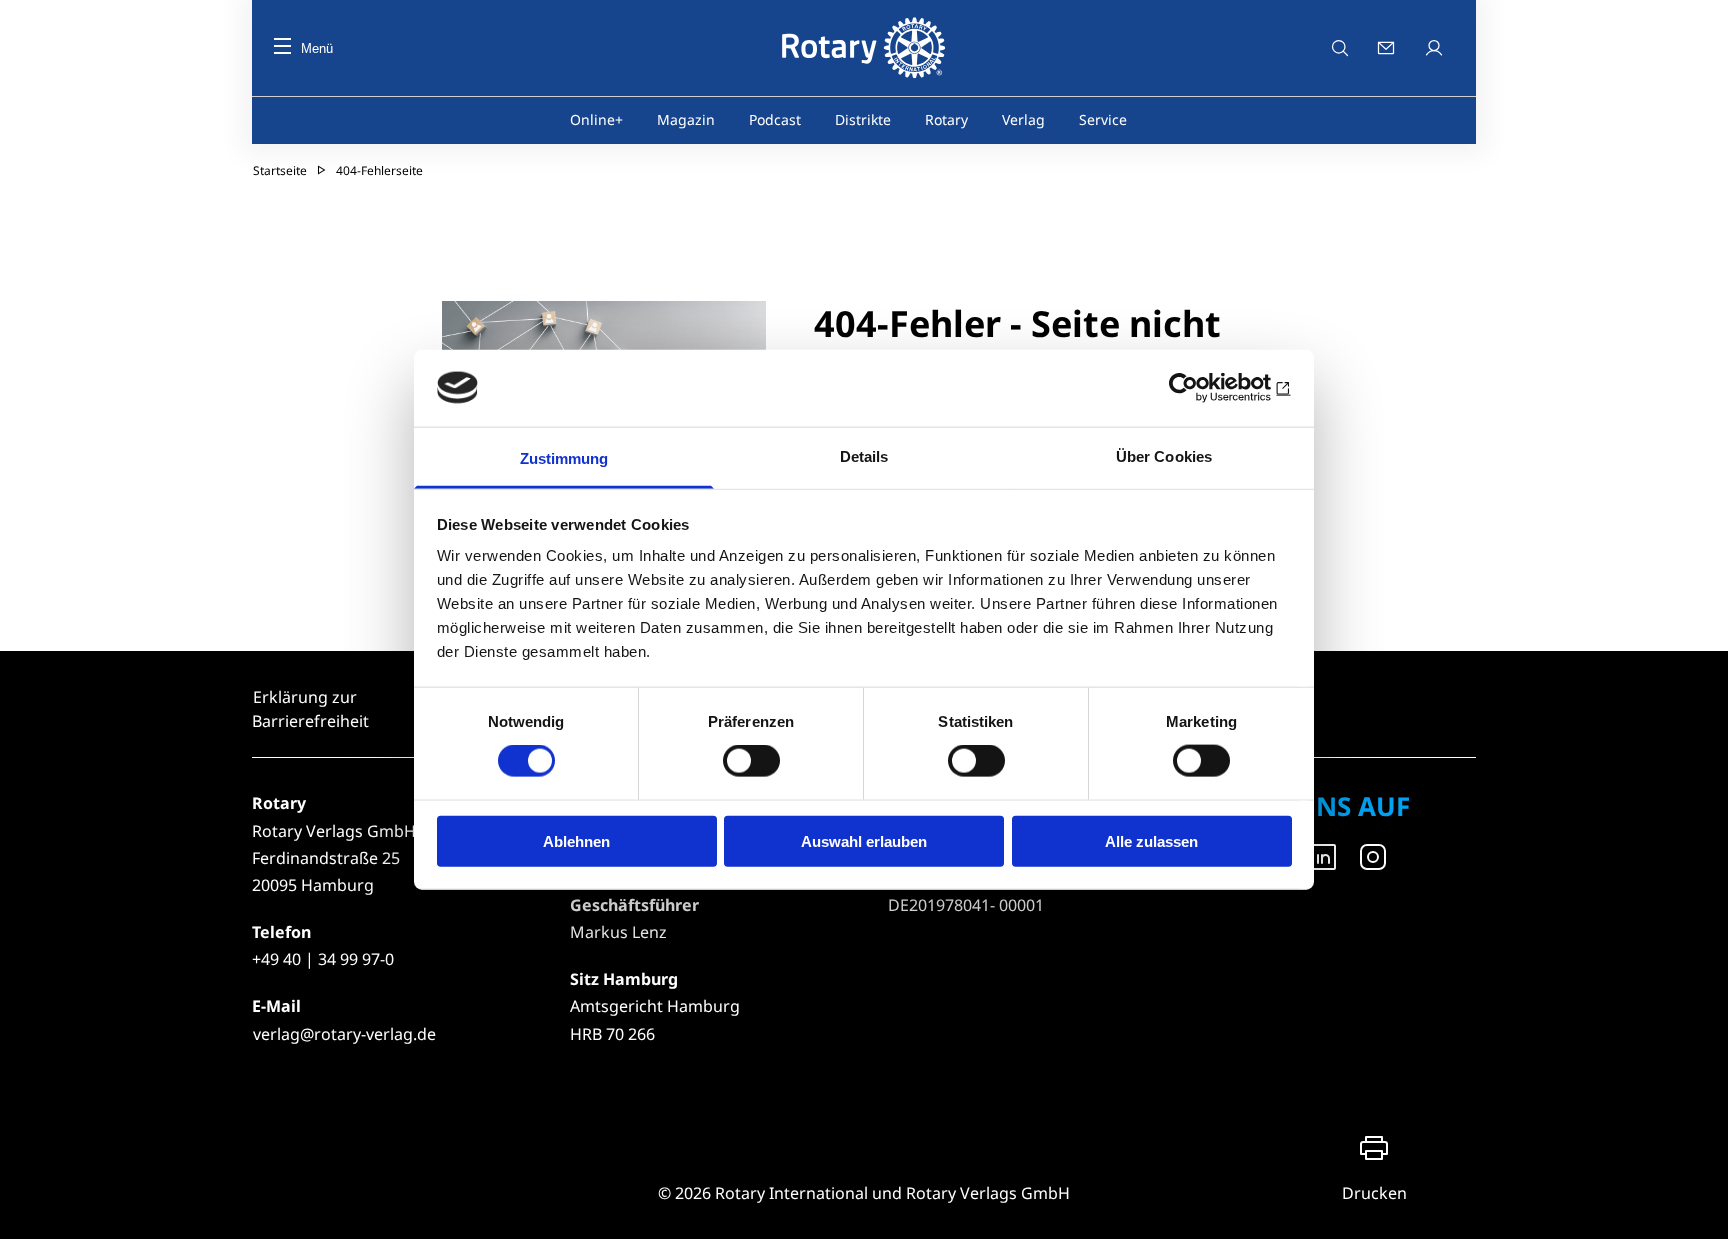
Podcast (775, 119)
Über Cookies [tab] (1164, 455)
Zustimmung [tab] (564, 457)
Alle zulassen (1151, 840)
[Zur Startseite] (863, 48)
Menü (317, 48)
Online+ (596, 119)
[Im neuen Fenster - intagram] (1373, 857)
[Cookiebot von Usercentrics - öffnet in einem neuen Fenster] (1204, 388)
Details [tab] (864, 455)
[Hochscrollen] (1693, 1204)
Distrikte (863, 119)
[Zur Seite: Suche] (1340, 48)
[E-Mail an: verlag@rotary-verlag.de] (1388, 48)
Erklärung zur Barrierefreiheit (310, 709)
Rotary (946, 119)
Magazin (686, 119)
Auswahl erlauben (864, 840)
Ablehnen (576, 840)
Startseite (280, 170)
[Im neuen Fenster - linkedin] (1323, 857)
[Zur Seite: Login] (1436, 48)
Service (1103, 119)
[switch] (751, 761)
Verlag (1023, 119)
